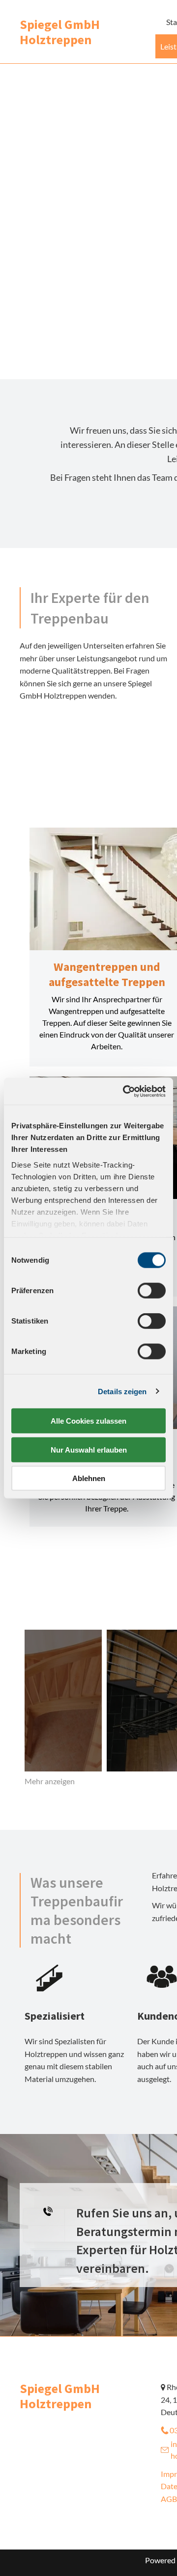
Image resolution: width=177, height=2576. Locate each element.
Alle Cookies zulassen (88, 1421)
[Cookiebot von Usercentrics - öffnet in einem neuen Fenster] (125, 1091)
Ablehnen (89, 1478)
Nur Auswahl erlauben (89, 1449)
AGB (169, 2499)
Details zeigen (122, 1391)
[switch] (152, 1291)
